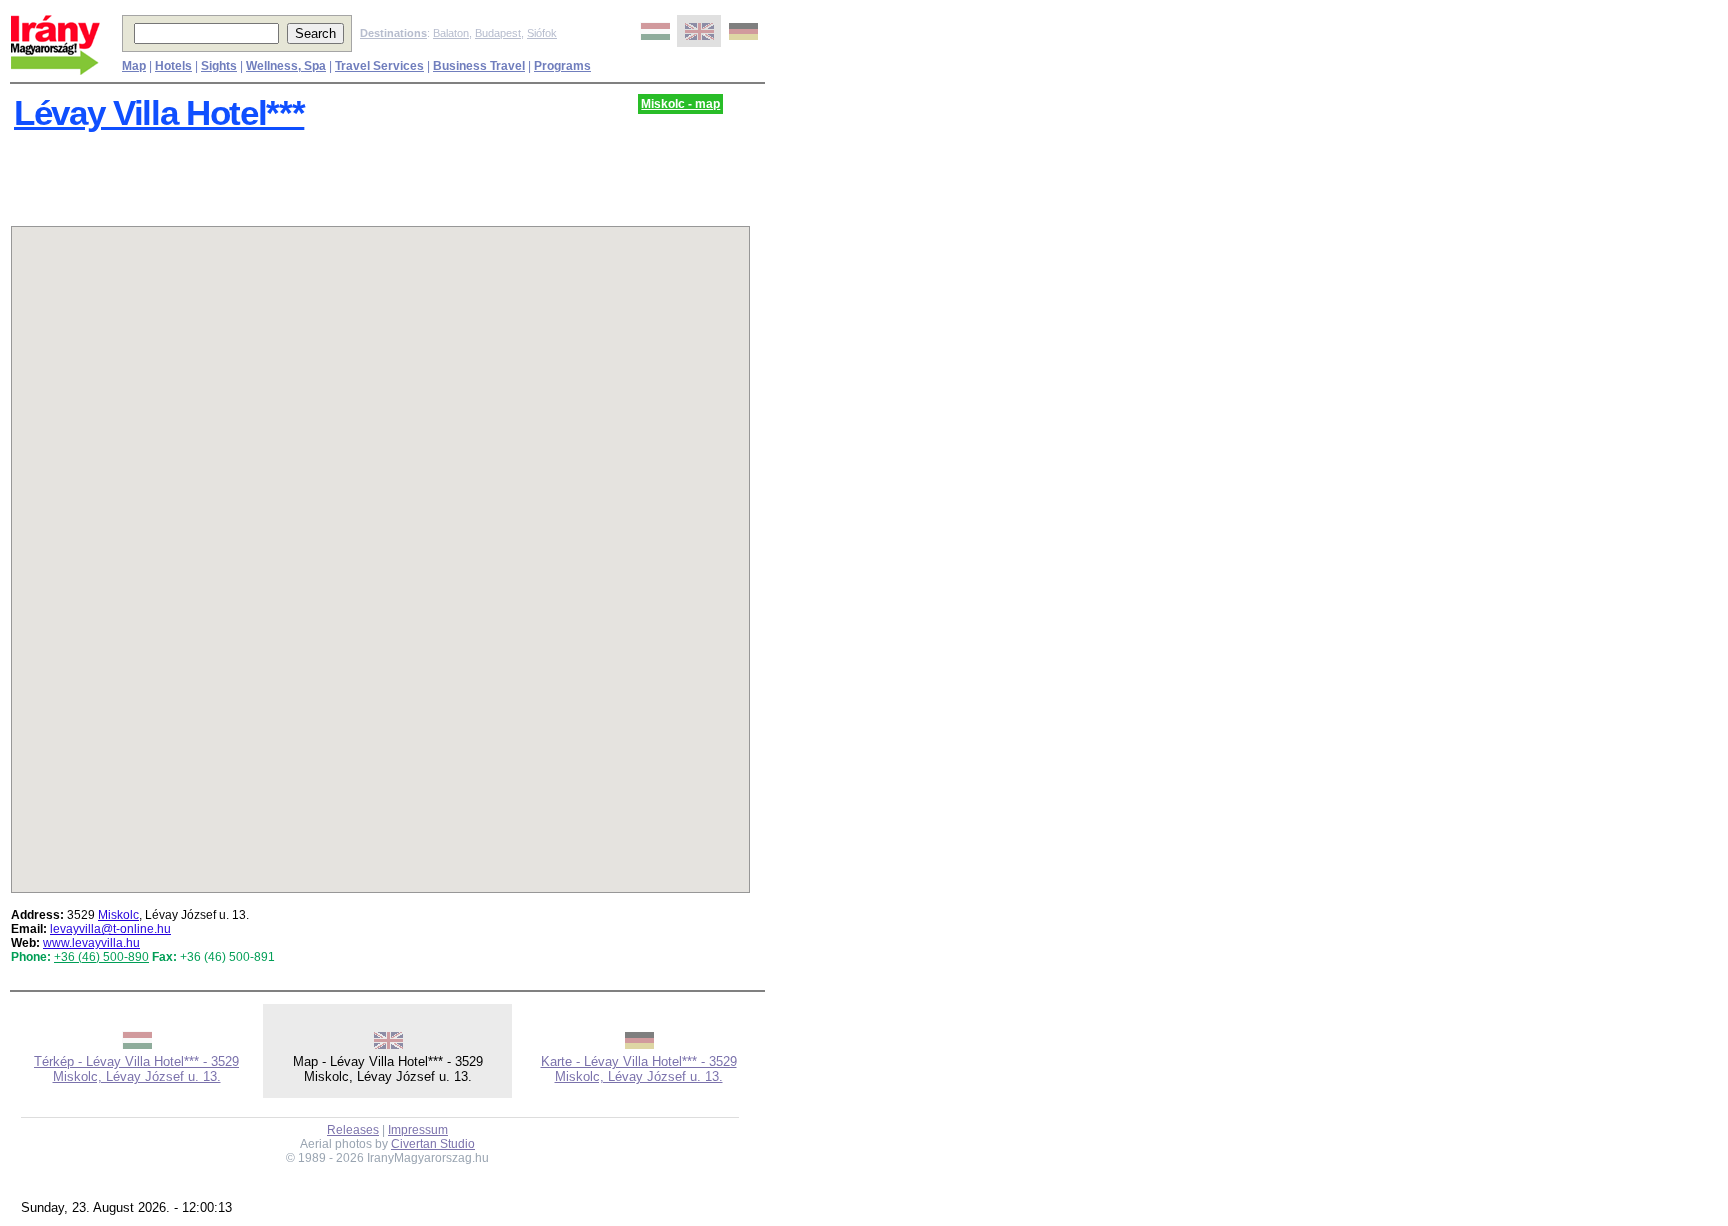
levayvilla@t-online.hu (110, 929)
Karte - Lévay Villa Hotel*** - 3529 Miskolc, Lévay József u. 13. (639, 1069)
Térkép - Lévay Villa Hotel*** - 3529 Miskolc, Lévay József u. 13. (136, 1069)
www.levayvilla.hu (91, 943)
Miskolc (118, 915)
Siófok (542, 33)
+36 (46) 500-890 (101, 957)
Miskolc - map (680, 104)
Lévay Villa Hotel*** (159, 113)
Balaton (451, 33)
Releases (353, 1130)
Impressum (418, 1130)
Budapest (498, 33)
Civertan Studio (433, 1144)
